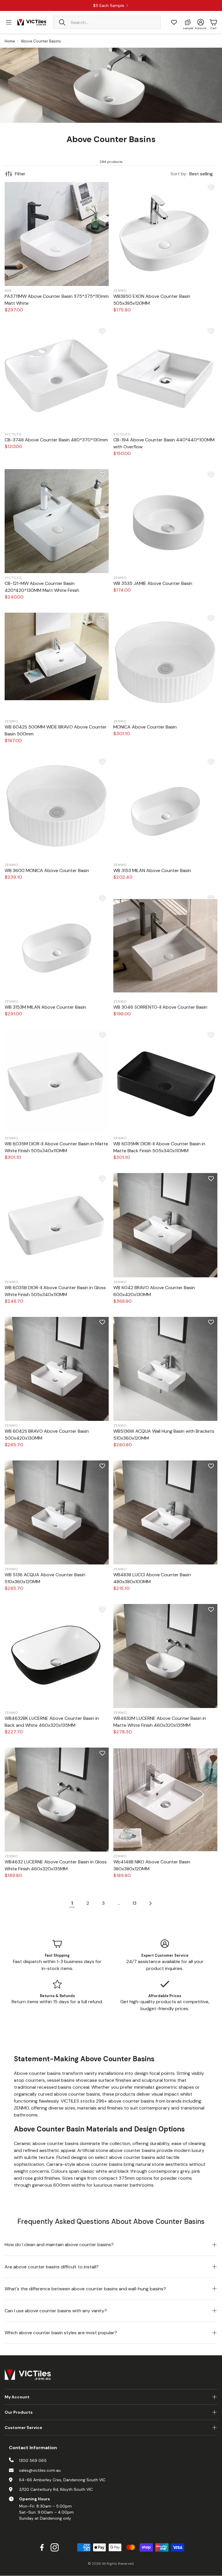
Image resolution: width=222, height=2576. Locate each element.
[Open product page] (57, 234)
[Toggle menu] (9, 22)
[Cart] (213, 22)
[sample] (188, 22)
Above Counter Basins (41, 41)
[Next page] (150, 1903)
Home (10, 41)
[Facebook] (42, 2547)
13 (134, 1903)
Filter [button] (20, 174)
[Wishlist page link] (174, 22)
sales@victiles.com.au (40, 2470)
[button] (107, 22)
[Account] (201, 22)
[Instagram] (55, 2547)
